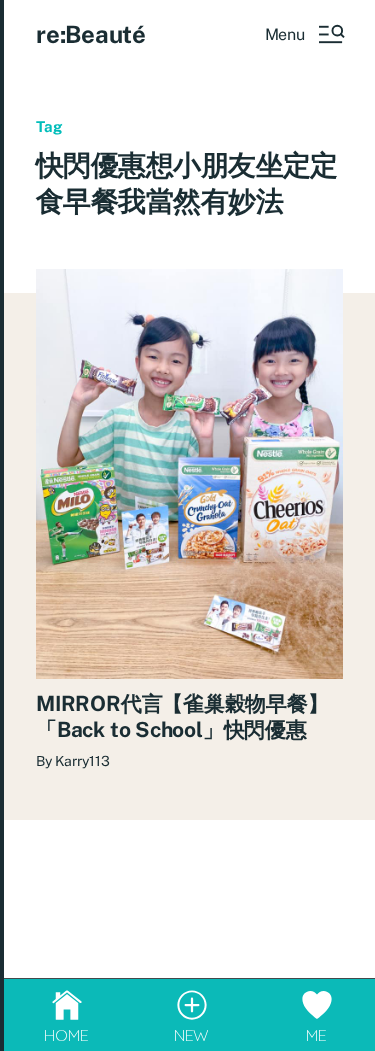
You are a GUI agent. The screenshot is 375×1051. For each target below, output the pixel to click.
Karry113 (82, 761)
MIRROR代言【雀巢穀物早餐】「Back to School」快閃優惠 (182, 716)
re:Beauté (91, 34)
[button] (304, 34)
